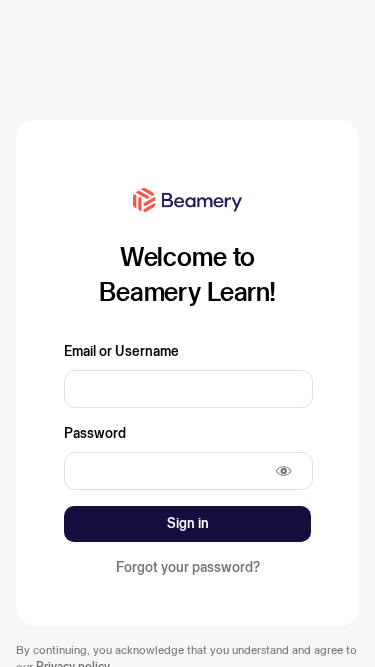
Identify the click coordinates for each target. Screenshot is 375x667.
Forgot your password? (188, 567)
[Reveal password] (284, 471)
